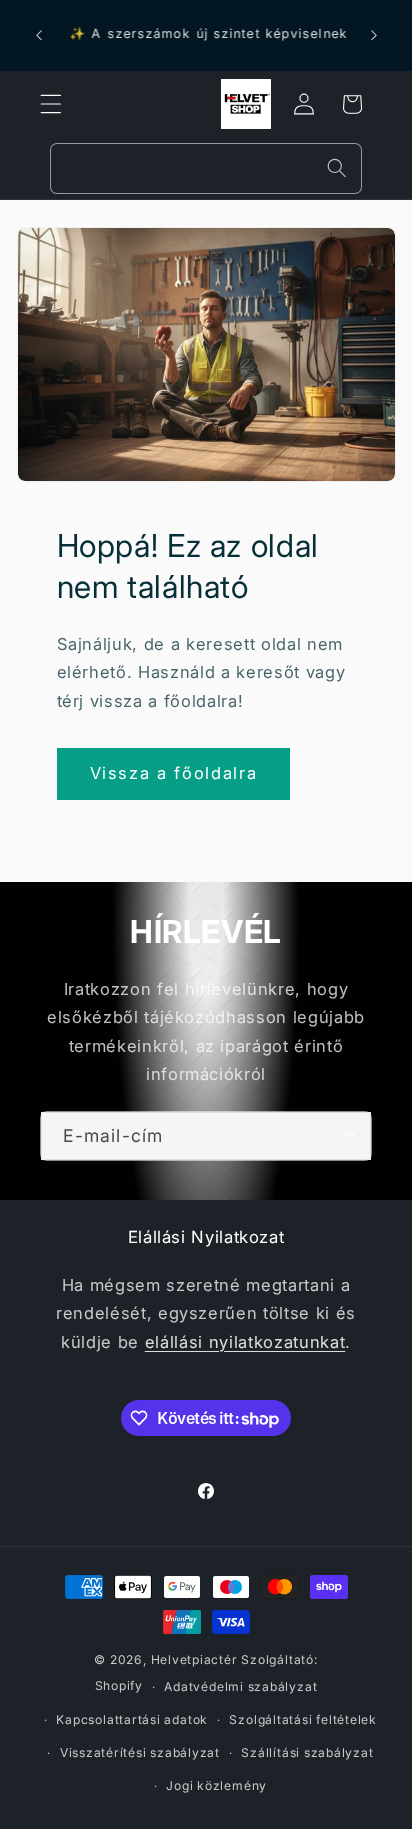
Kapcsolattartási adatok (132, 1719)
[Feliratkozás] (347, 1136)
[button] (51, 104)
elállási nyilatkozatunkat (245, 1342)
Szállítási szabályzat (307, 1752)
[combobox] (206, 169)
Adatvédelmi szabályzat (240, 1686)
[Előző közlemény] (39, 36)
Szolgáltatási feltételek (302, 1719)
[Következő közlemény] (374, 36)
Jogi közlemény (216, 1785)
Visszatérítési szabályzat (140, 1752)
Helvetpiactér (194, 1659)
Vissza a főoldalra (174, 773)
